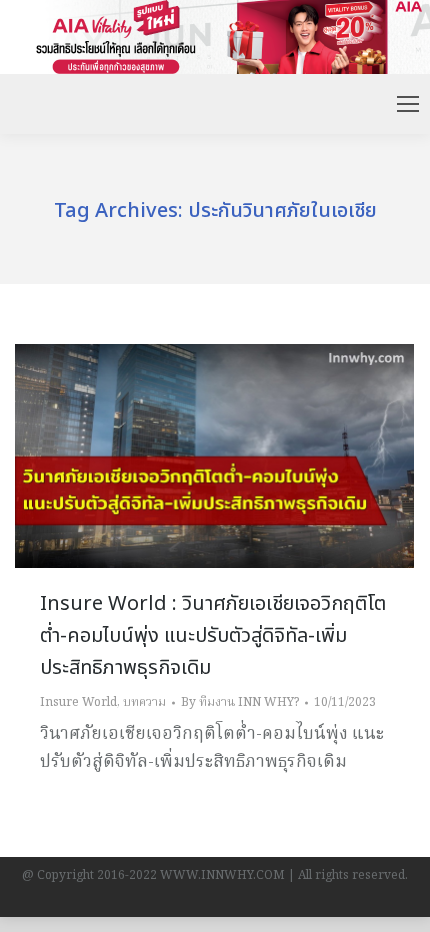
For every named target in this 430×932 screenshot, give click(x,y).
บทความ (144, 702)
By (240, 702)
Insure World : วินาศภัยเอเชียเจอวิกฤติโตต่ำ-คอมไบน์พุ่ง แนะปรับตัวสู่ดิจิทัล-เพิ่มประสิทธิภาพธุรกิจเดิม (213, 636)
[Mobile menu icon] (408, 104)
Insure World (78, 702)
